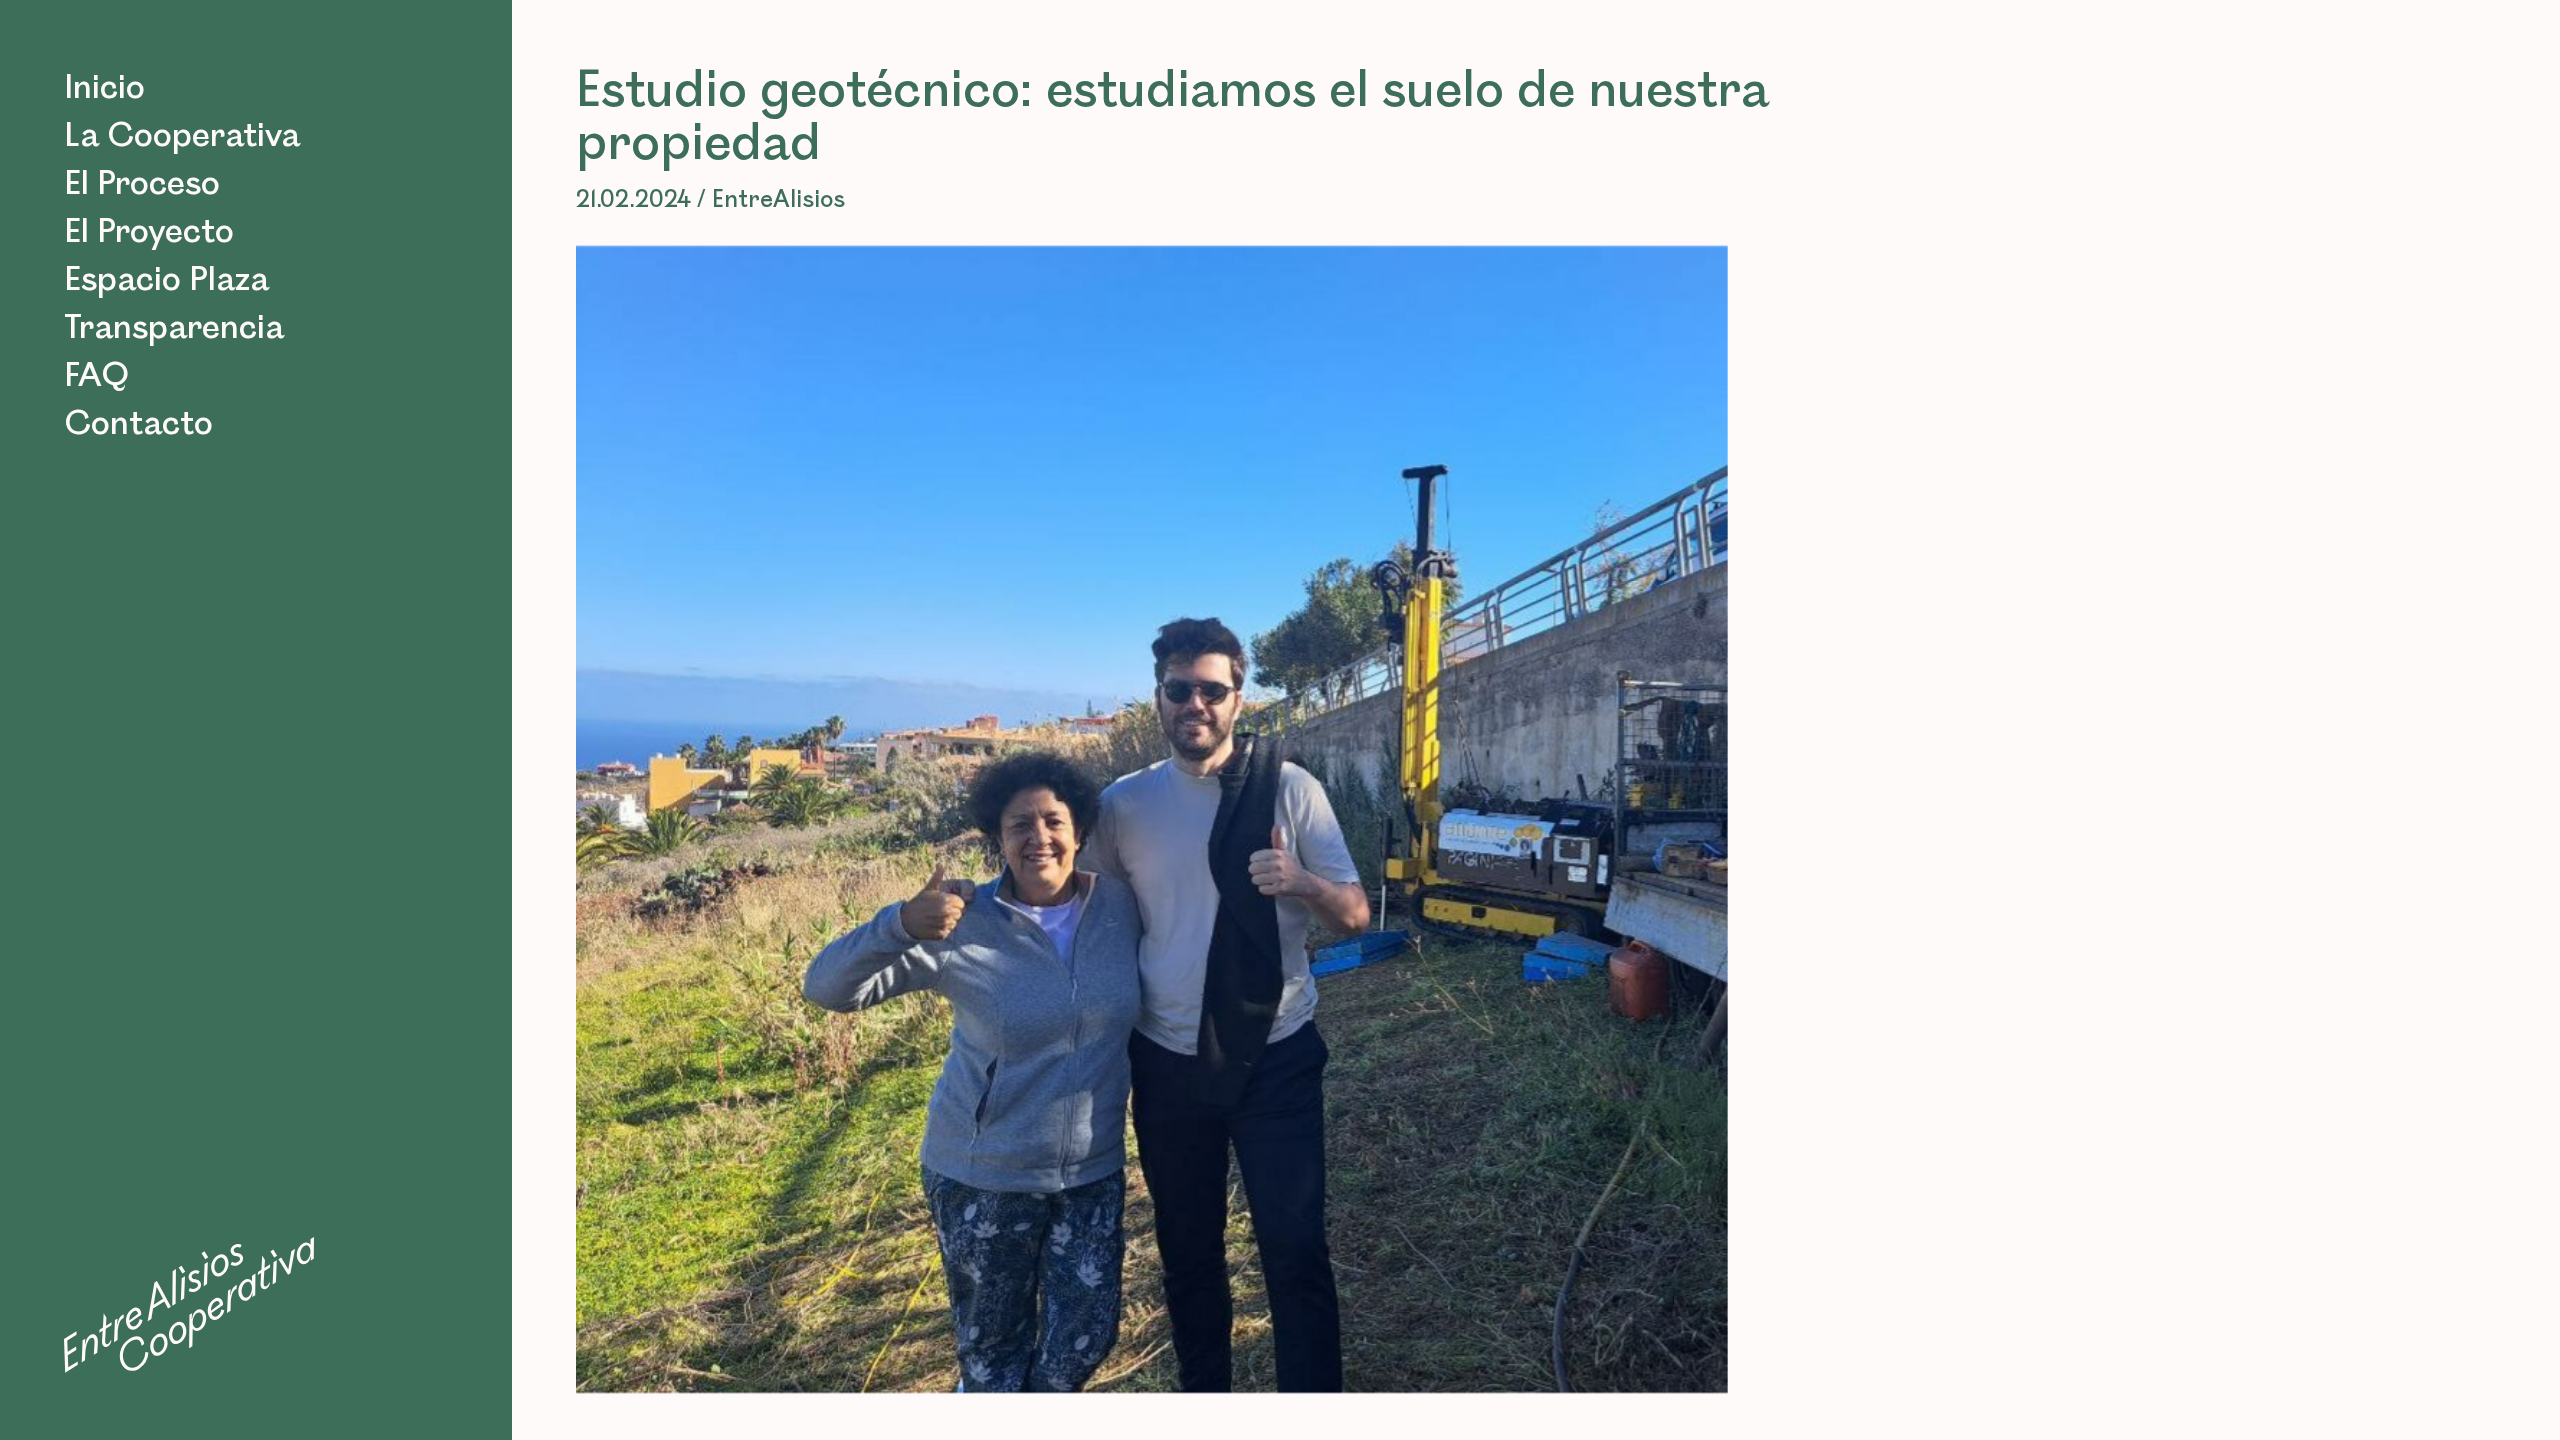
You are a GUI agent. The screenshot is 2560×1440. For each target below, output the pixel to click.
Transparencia (174, 328)
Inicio (104, 88)
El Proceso (142, 184)
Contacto (138, 424)
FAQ (96, 376)
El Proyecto (149, 232)
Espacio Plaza (166, 280)
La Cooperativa (182, 136)
